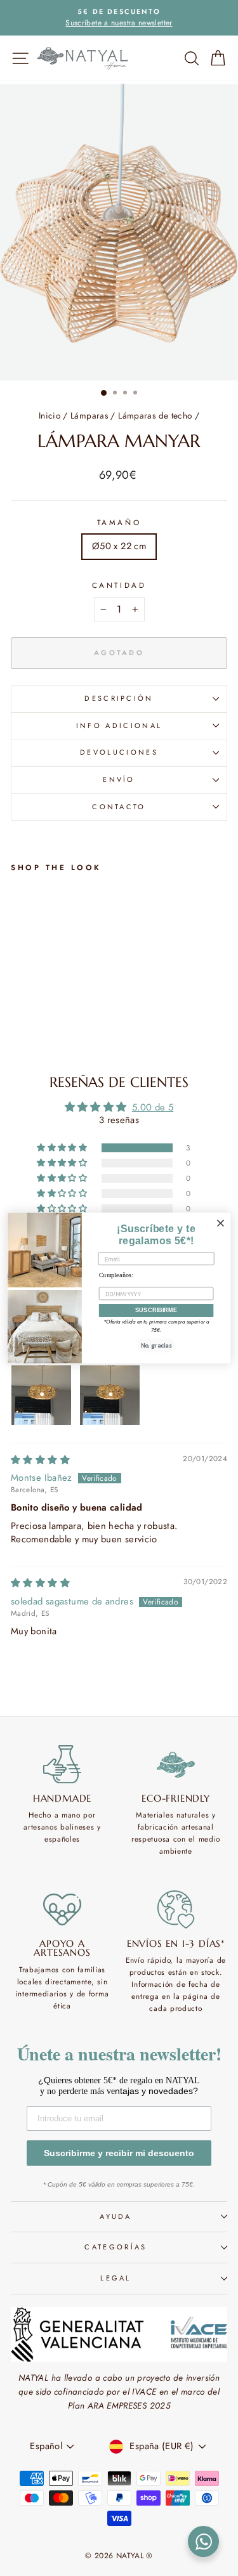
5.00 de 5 (153, 1107)
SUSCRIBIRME (156, 1310)
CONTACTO (119, 807)
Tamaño (119, 522)
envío (119, 779)
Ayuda (116, 2216)
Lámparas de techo (155, 415)
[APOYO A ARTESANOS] (62, 1909)
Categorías (116, 2247)
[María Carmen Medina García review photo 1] (41, 1395)
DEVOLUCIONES (119, 752)
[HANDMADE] (62, 1764)
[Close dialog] (220, 1223)
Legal (116, 2278)
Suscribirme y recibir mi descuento (119, 2153)
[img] (40, 1460)
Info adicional (119, 725)
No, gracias (156, 1346)
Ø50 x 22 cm (119, 546)
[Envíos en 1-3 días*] (176, 1909)
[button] (63, 1148)
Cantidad (119, 585)
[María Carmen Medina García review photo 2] (110, 1395)
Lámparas (89, 415)
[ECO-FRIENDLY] (176, 1764)
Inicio (50, 415)
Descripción (119, 698)
